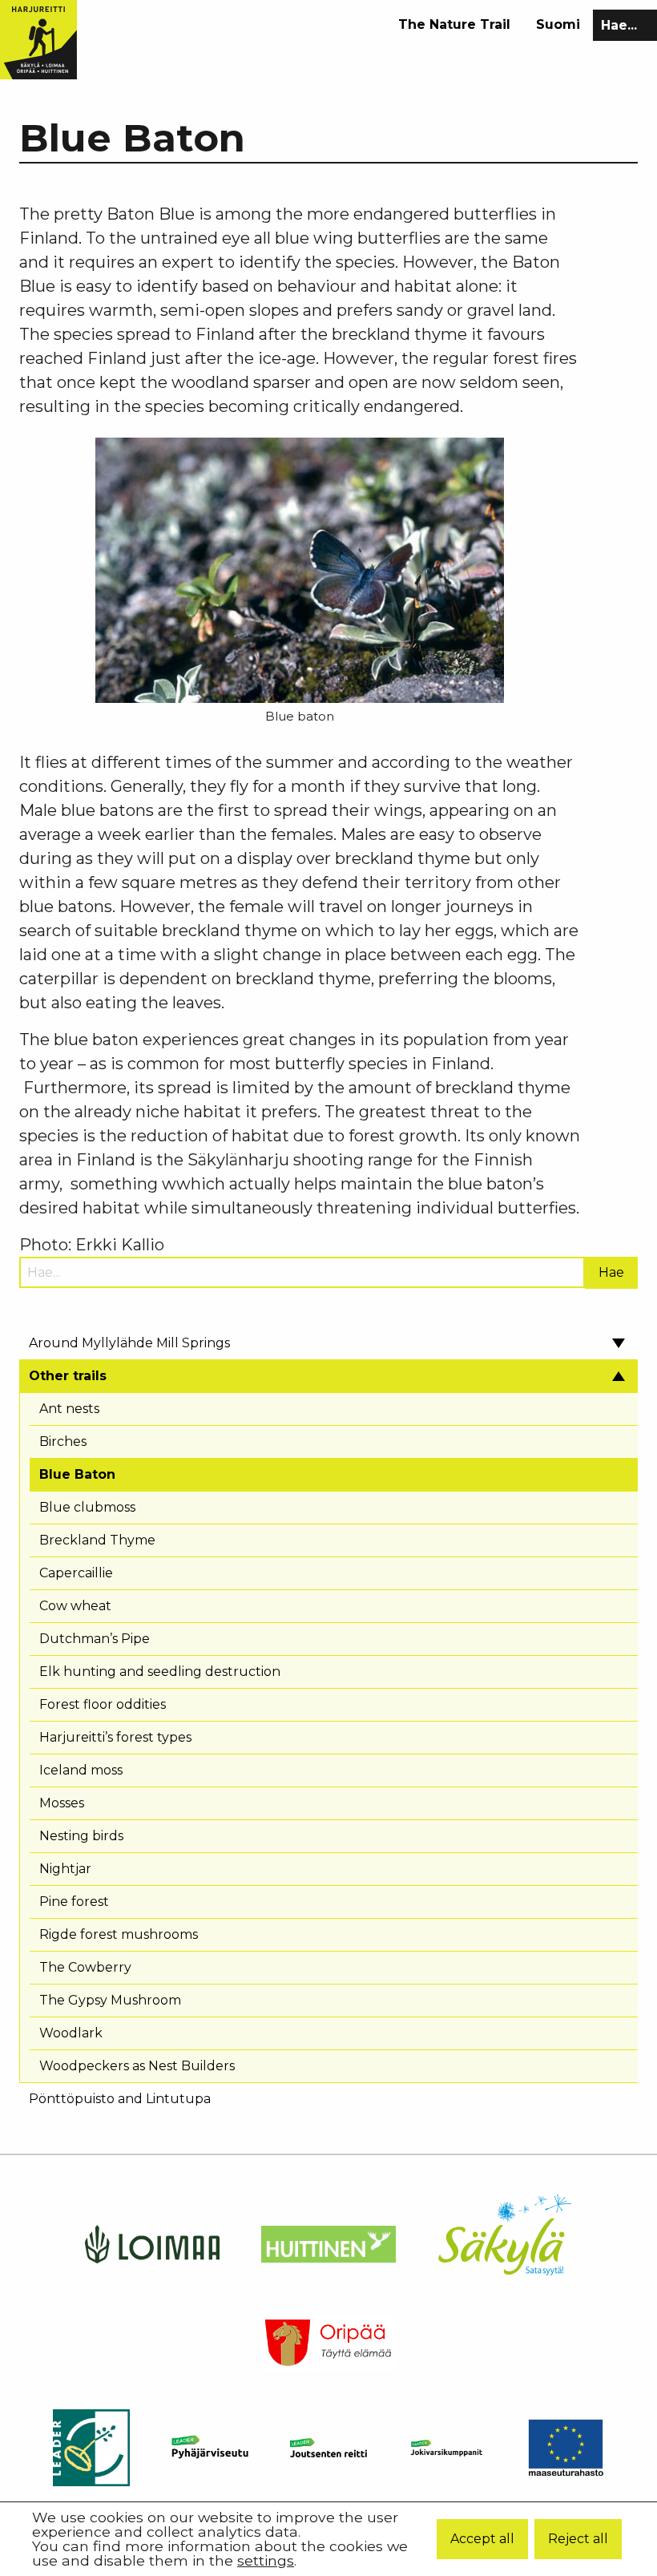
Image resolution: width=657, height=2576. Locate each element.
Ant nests (69, 1409)
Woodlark (71, 2033)
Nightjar (65, 1869)
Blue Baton (77, 1474)
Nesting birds (81, 1836)
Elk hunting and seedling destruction (160, 1672)
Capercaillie (76, 1573)
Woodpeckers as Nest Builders (137, 2066)
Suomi (558, 24)
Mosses (62, 1803)
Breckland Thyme (97, 1540)
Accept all (482, 2539)
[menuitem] (454, 25)
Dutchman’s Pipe (95, 1639)
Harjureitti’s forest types (115, 1737)
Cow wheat (75, 1606)
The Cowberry (85, 1967)
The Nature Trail (454, 24)
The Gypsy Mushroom (110, 2000)
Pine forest (74, 1902)
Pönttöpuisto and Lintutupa (120, 2099)
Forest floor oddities (103, 1704)
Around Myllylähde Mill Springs (129, 1343)
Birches (63, 1441)
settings (266, 2561)
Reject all (578, 2539)
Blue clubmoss (87, 1507)
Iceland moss (81, 1770)
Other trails (68, 1376)
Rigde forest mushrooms (119, 1934)
